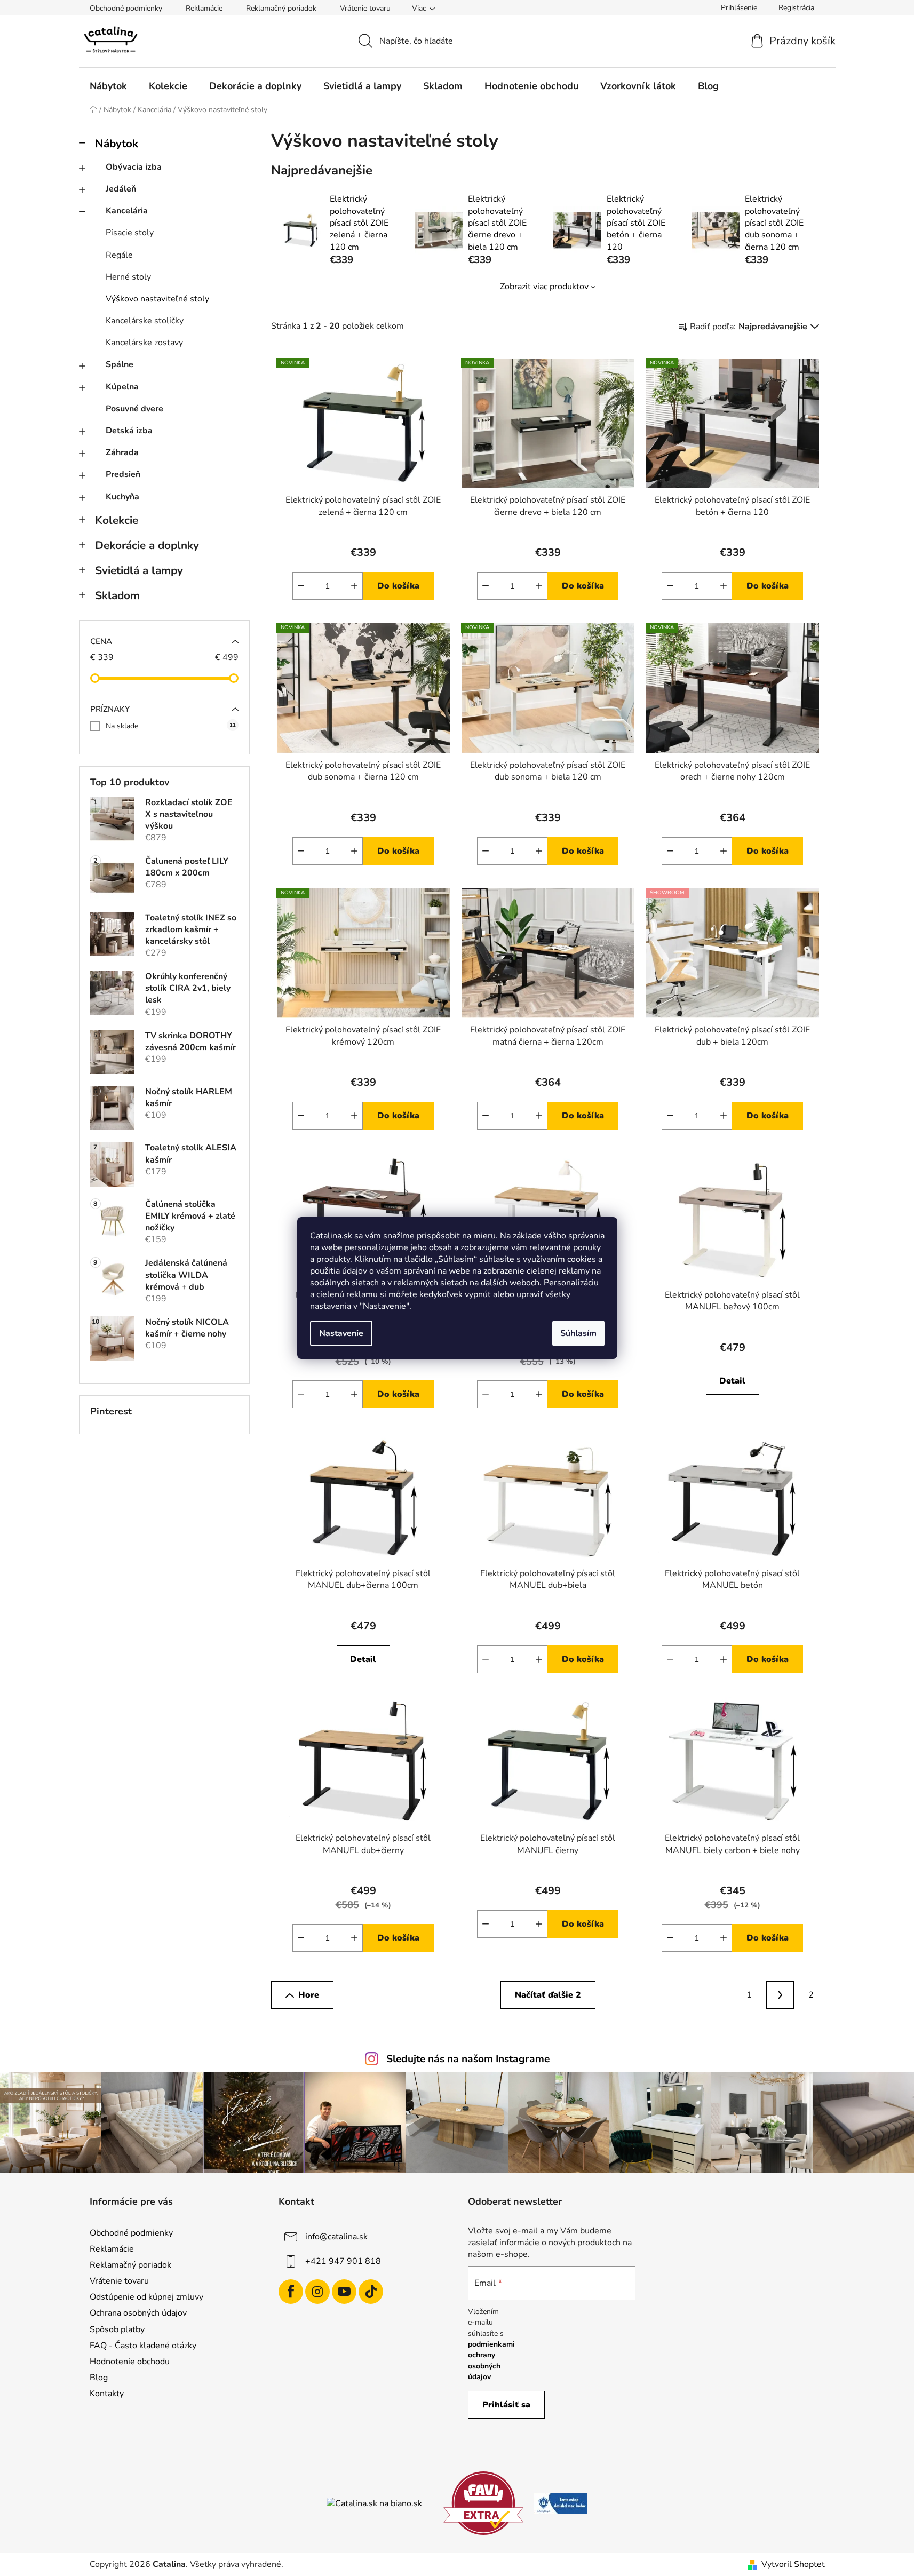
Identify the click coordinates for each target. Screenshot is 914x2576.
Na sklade (171, 726)
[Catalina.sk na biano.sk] (374, 2503)
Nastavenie (341, 1333)
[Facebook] (291, 2292)
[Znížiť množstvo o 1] (301, 586)
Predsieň (123, 474)
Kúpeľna (122, 387)
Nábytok (117, 144)
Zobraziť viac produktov (544, 287)
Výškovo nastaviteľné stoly (157, 299)
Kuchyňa (122, 497)
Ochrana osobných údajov (138, 2313)
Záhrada (122, 452)
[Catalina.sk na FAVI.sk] (483, 2502)
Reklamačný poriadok (281, 8)
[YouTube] (344, 2292)
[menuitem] (108, 86)
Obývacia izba (134, 167)
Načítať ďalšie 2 (548, 1995)
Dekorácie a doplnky (147, 545)
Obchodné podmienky (126, 8)
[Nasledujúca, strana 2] (780, 1995)
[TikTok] (371, 2292)
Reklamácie (204, 8)
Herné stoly (128, 277)
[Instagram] (317, 2292)
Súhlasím (578, 1333)
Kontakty (107, 2394)
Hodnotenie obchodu (130, 2362)
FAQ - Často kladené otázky (143, 2346)
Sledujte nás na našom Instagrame (468, 2059)
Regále (119, 255)
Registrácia (796, 8)
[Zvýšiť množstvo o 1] (354, 586)
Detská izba (129, 431)
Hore (309, 1995)
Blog (99, 2378)
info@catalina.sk (336, 2237)
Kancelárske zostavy (144, 343)
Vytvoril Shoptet (793, 2564)
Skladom (117, 595)
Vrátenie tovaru (365, 8)
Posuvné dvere (134, 409)
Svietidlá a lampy (139, 570)
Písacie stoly (130, 233)
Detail (732, 1381)
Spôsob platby (117, 2329)
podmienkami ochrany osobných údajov (491, 2360)
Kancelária (127, 211)
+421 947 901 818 (343, 2261)
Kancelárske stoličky (145, 321)
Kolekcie (117, 520)
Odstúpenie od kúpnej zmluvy (146, 2297)
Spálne (120, 364)
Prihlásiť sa (506, 2405)
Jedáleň (121, 189)
